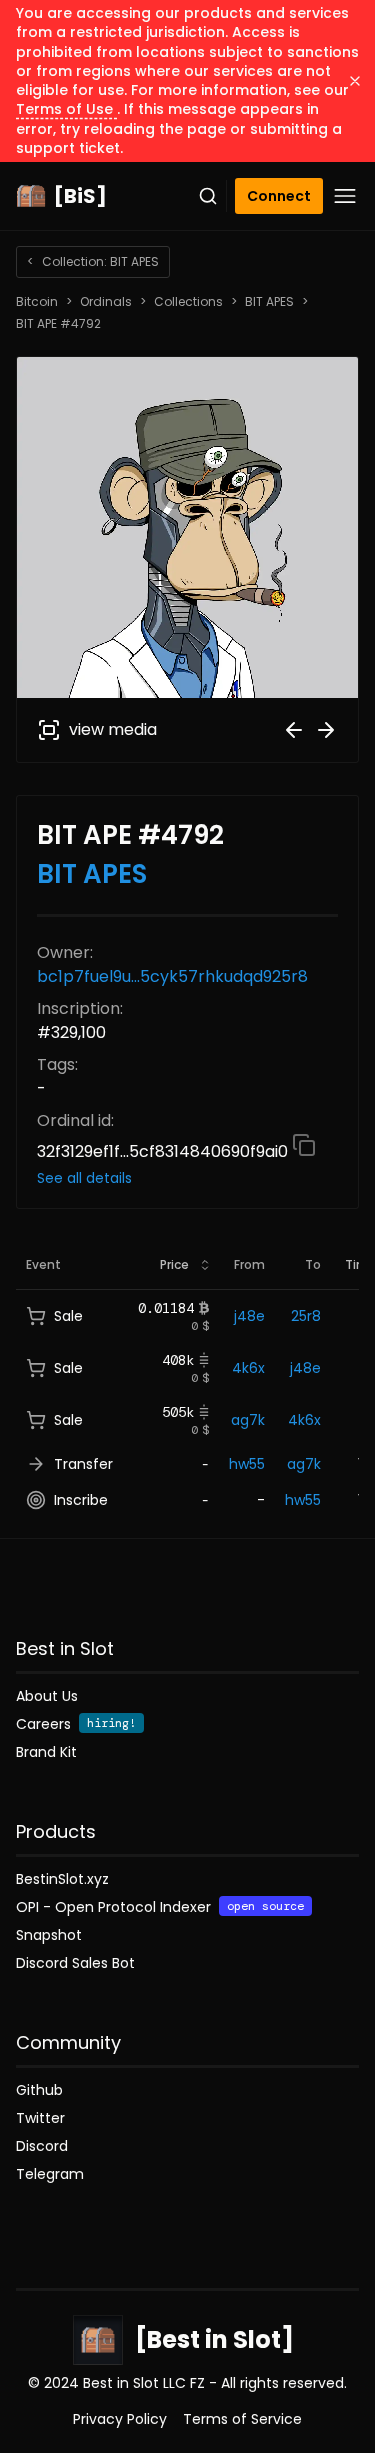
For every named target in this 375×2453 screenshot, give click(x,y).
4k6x (248, 1368)
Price (174, 1264)
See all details (84, 1178)
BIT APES (269, 302)
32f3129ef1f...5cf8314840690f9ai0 (164, 1151)
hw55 (247, 1464)
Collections (188, 302)
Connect (279, 196)
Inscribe (81, 1500)
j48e (249, 1316)
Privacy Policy (120, 2419)
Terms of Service (242, 2419)
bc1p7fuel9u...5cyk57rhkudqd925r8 (172, 976)
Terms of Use (66, 109)
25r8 (306, 1316)
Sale (68, 1316)
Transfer (83, 1464)
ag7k (248, 1420)
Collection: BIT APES (93, 261)
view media (113, 729)
